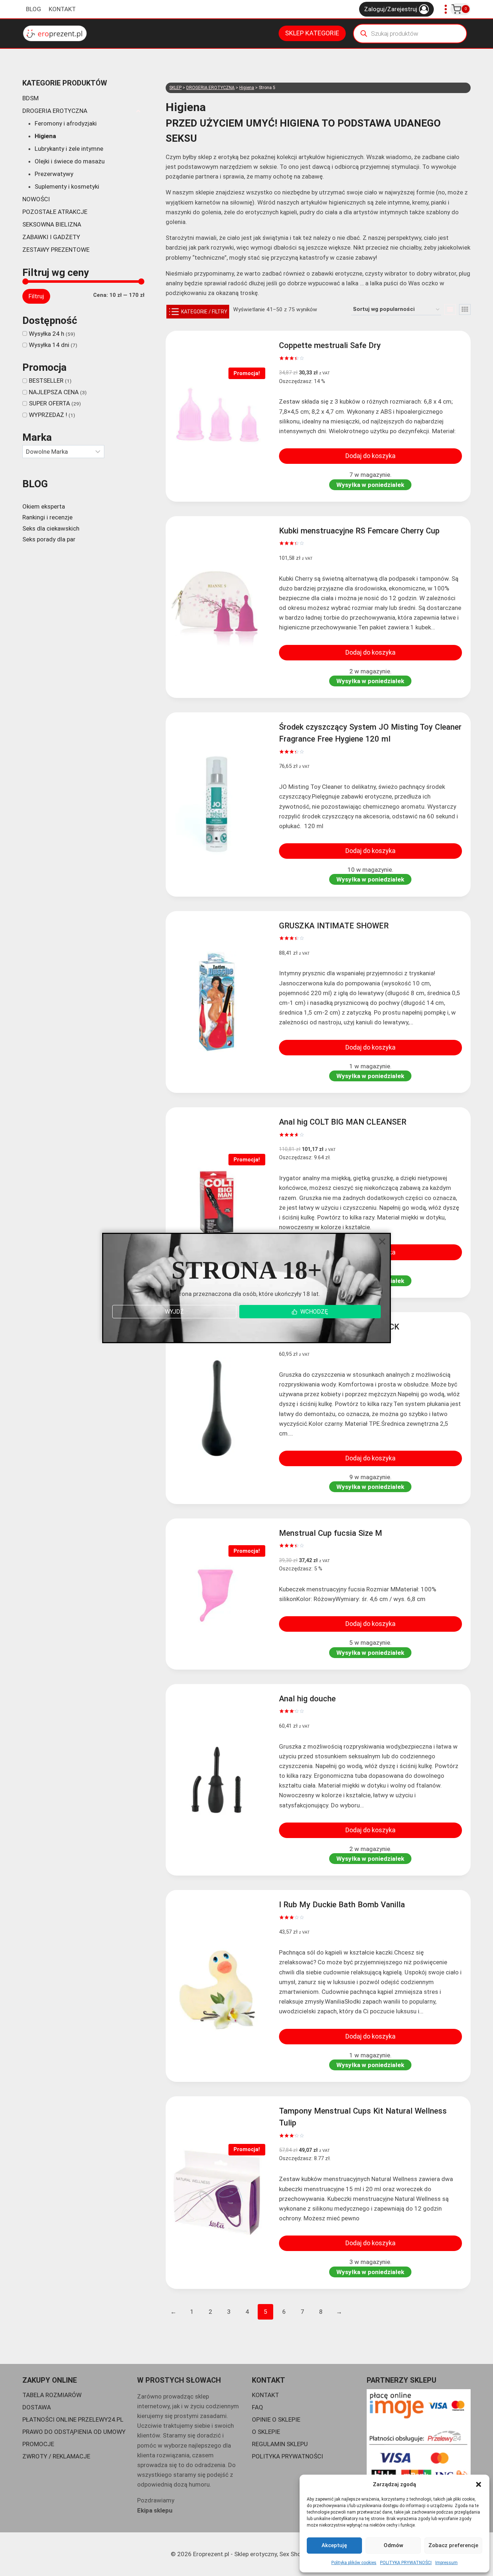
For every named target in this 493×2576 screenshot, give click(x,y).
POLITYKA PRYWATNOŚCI (406, 2563)
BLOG (34, 9)
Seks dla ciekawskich (51, 528)
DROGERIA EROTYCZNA (55, 111)
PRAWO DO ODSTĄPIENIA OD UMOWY (74, 2432)
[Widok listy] (450, 309)
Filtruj (36, 296)
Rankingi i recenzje (47, 517)
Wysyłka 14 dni (49, 345)
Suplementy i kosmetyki (67, 186)
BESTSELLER (46, 381)
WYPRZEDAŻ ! (48, 415)
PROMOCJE (38, 2444)
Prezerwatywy (54, 174)
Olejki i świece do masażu (70, 161)
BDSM (30, 98)
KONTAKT (62, 9)
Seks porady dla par (49, 539)
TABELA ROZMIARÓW (52, 2395)
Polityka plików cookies (354, 2563)
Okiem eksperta (44, 506)
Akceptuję (334, 2545)
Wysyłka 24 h (47, 334)
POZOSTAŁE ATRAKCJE (55, 212)
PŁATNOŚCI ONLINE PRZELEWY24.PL (73, 2419)
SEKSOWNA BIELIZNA (52, 224)
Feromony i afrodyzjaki (66, 123)
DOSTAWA (37, 2407)
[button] (479, 2484)
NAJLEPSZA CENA (54, 392)
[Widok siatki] (465, 309)
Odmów (393, 2545)
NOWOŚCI (36, 199)
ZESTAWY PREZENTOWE (56, 250)
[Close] (382, 1241)
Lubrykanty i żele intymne (69, 149)
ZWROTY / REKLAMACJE (56, 2456)
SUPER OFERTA (49, 403)
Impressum (446, 2563)
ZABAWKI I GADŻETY (51, 237)
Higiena (45, 136)
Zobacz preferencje (453, 2545)
